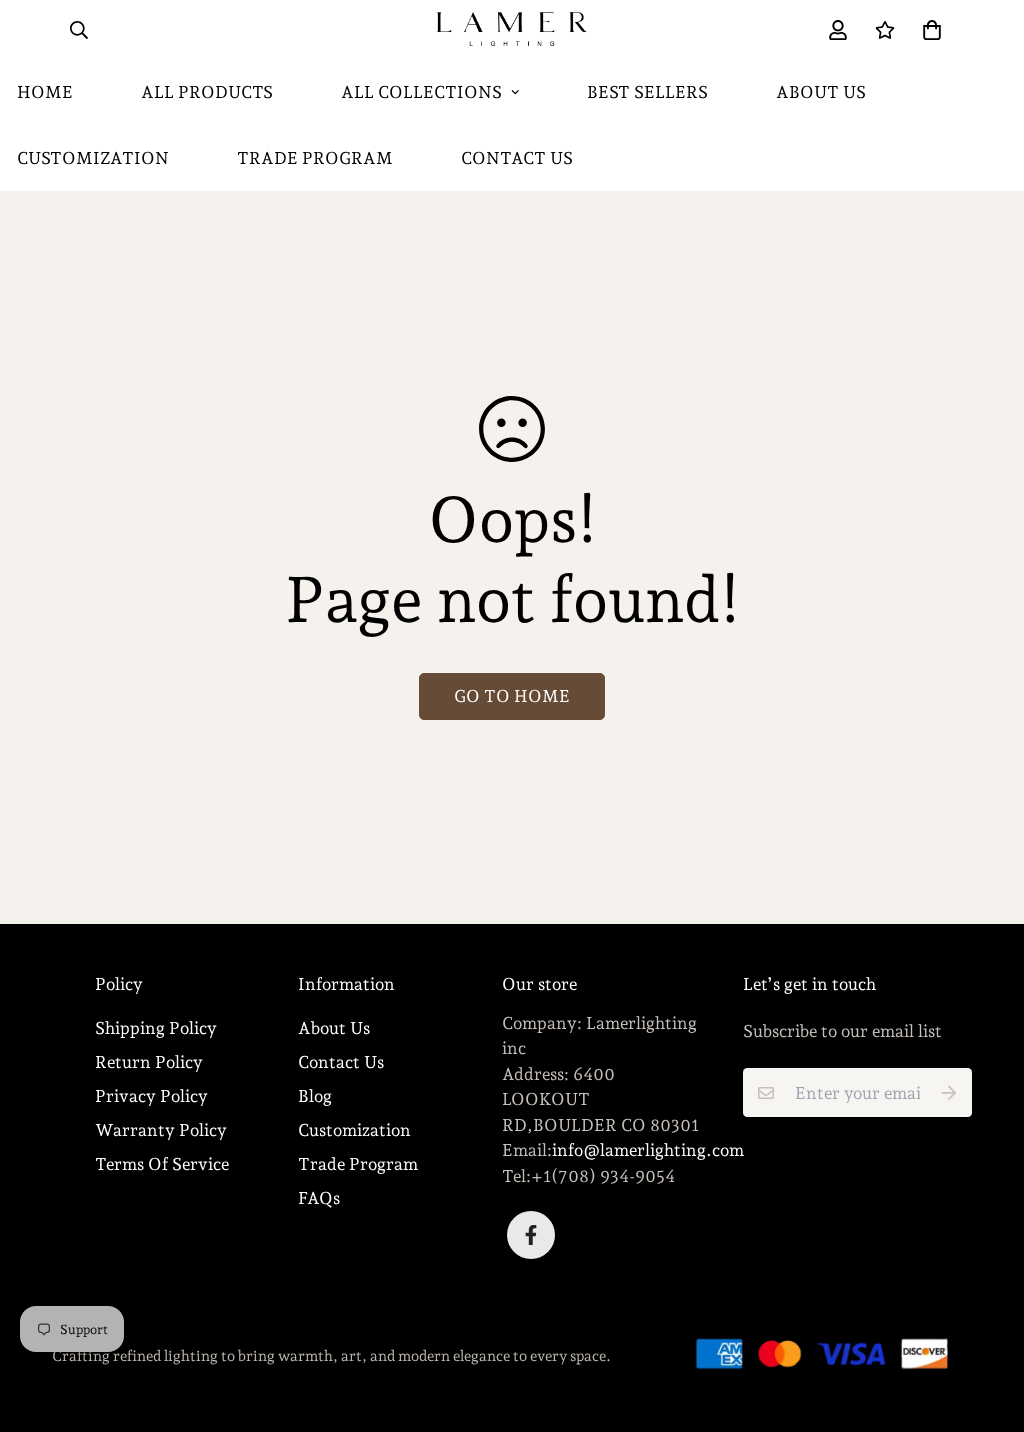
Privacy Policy (151, 1096)
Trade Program (358, 1164)
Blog (315, 1096)
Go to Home (512, 696)
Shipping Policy (156, 1028)
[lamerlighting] (512, 30)
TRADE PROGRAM (315, 158)
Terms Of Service (162, 1164)
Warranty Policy (161, 1130)
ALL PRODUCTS (207, 92)
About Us (821, 92)
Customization (354, 1130)
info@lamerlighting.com (648, 1150)
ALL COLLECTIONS (421, 92)
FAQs (319, 1198)
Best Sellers (647, 92)
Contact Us (517, 158)
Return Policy (149, 1062)
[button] (927, 29)
